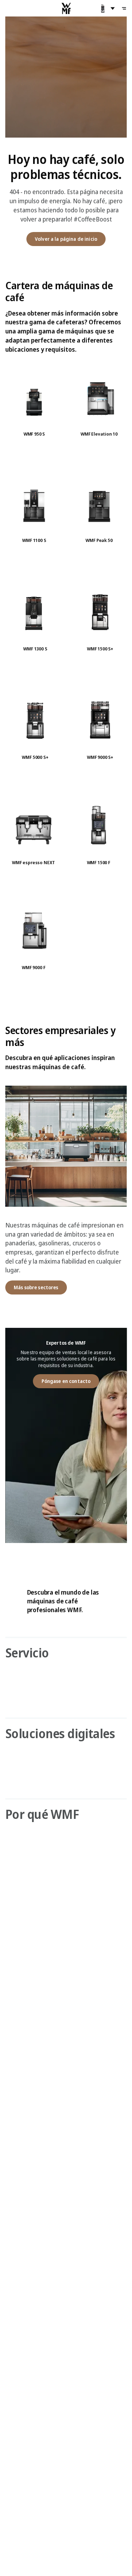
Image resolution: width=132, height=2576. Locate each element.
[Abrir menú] (124, 8)
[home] (66, 8)
